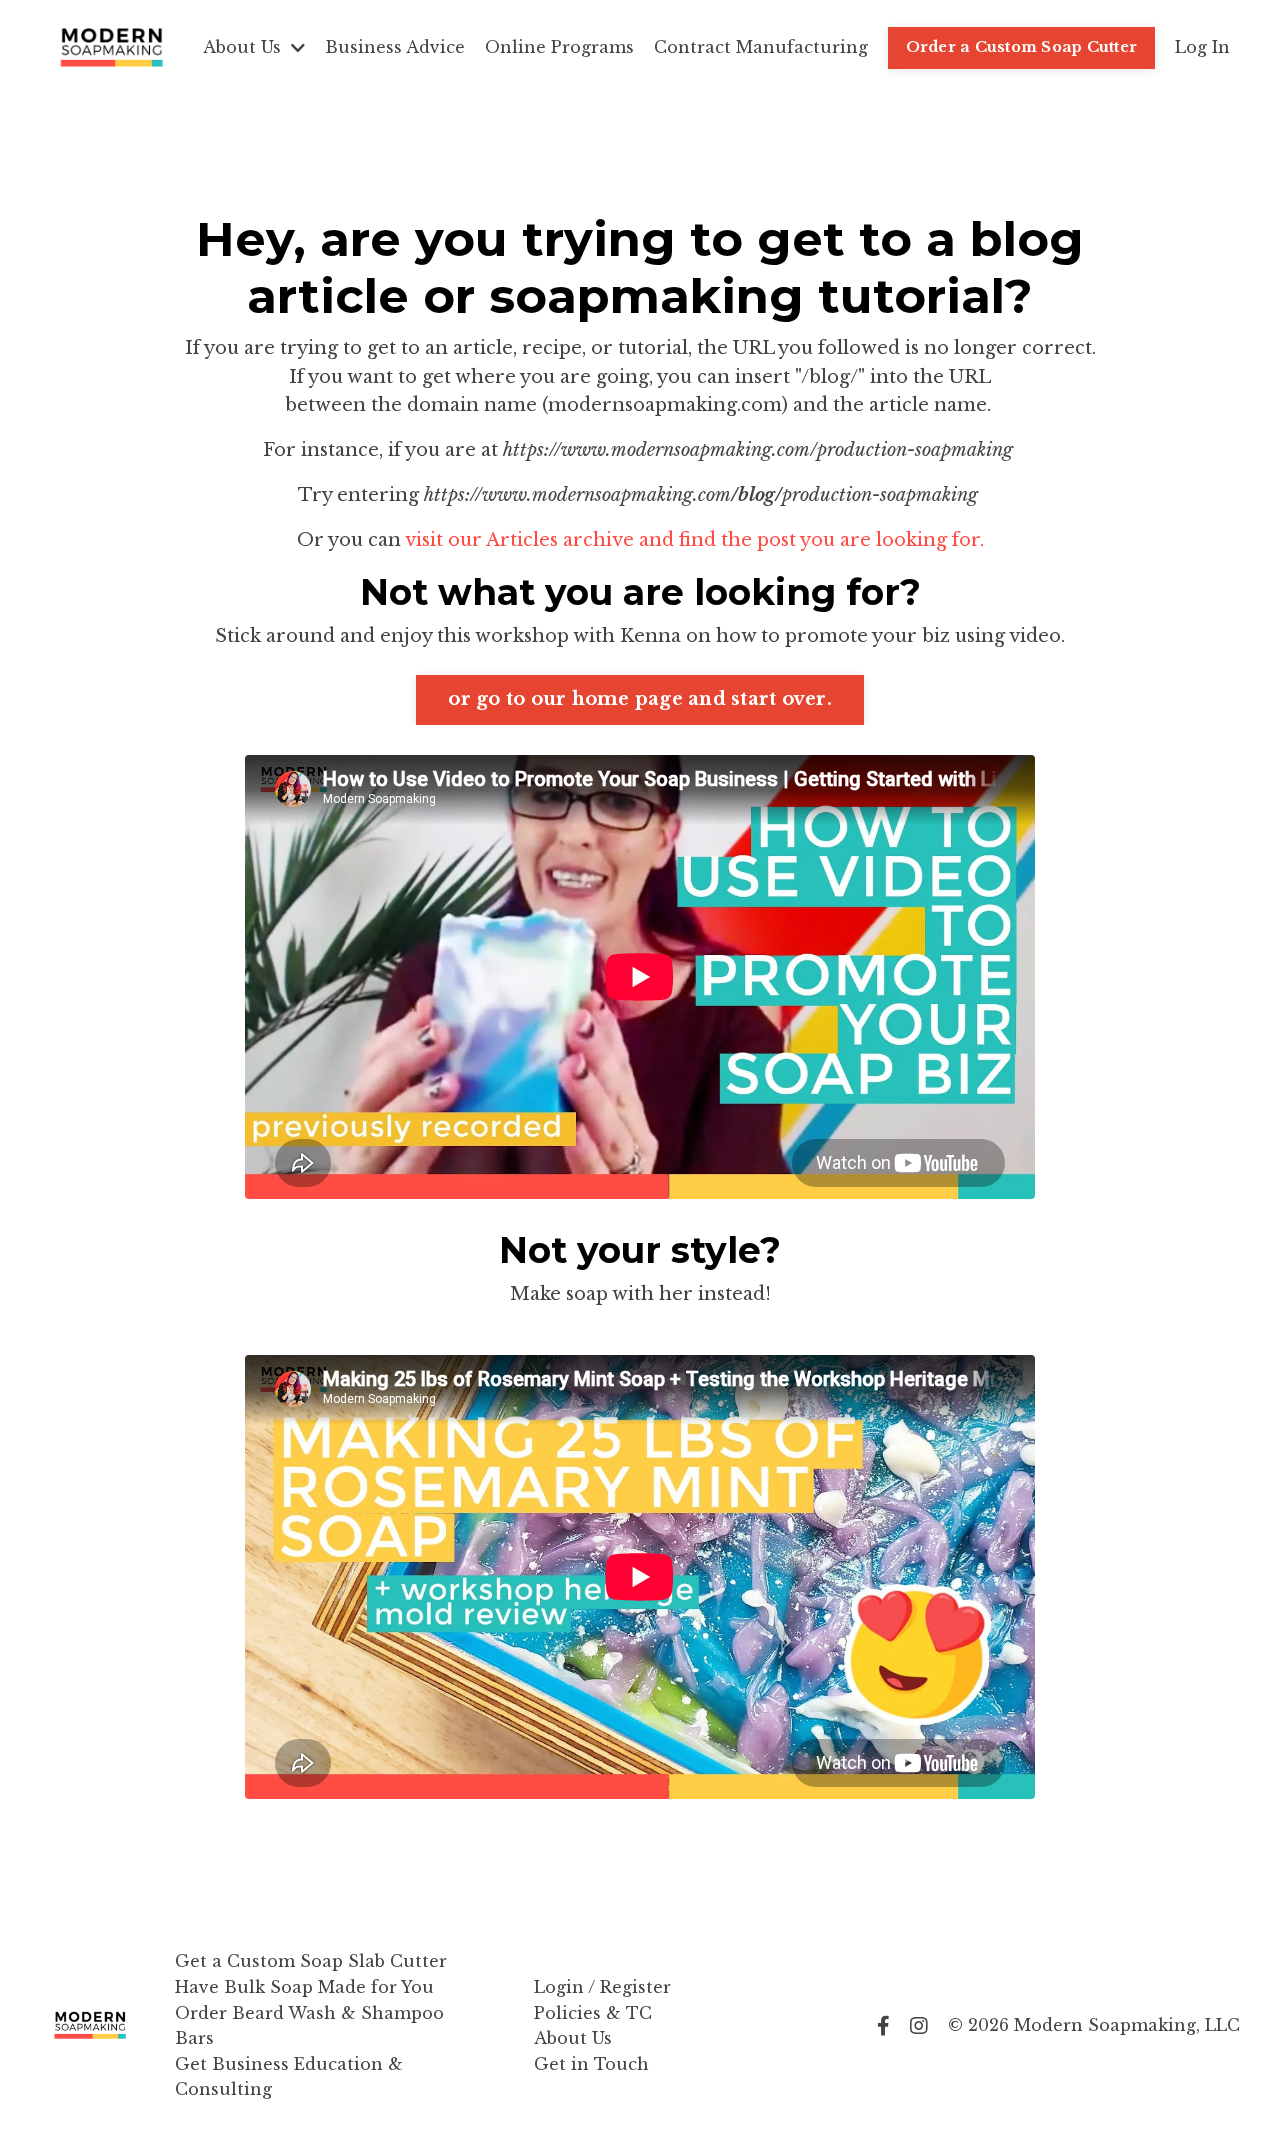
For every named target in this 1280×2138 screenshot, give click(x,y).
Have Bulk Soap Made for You (304, 1987)
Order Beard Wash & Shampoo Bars (309, 2026)
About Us (573, 2038)
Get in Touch (591, 2064)
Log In (1202, 47)
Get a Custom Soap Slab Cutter (311, 1961)
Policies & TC (593, 2013)
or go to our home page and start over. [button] (640, 699)
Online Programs (559, 47)
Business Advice (395, 47)
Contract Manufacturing (761, 47)
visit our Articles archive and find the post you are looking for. (694, 540)
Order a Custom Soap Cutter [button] (1022, 47)
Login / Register (602, 1987)
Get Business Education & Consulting (289, 2077)
